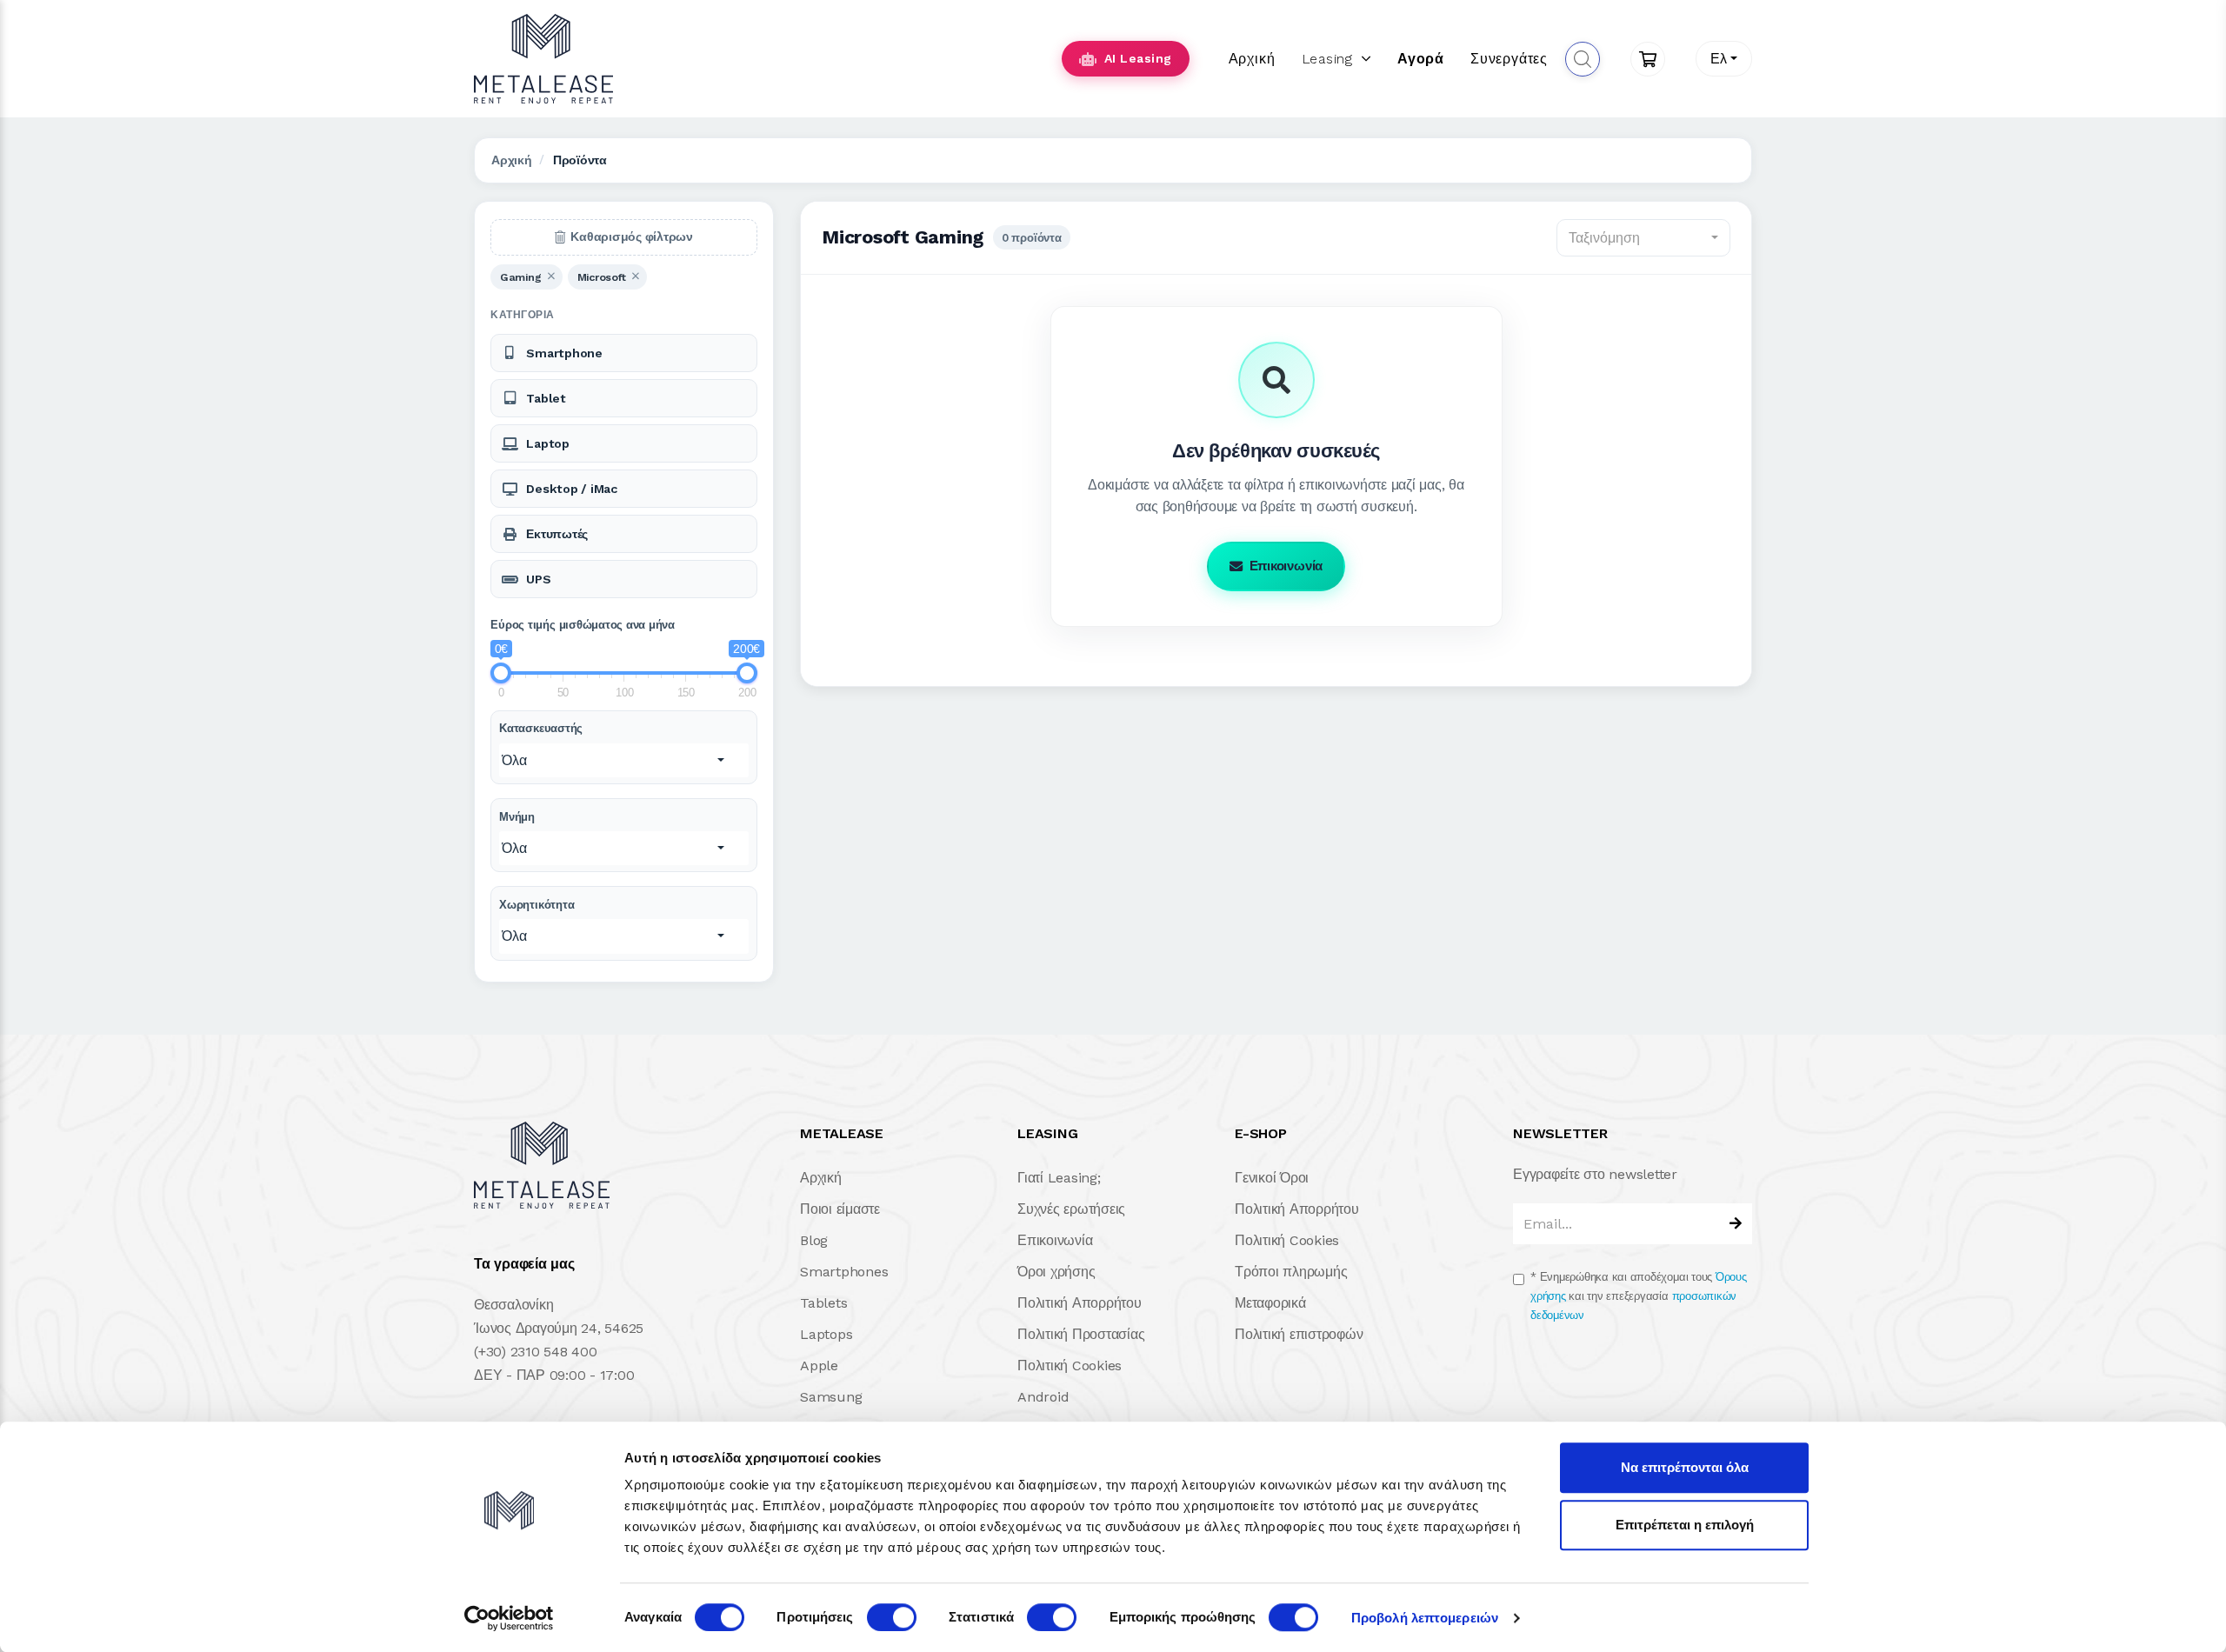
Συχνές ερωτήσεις (1071, 1209)
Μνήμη (517, 817)
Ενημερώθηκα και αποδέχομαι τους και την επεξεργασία (1639, 1296)
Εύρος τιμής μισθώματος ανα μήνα (583, 625)
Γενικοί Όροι (1272, 1178)
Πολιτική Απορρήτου (1080, 1303)
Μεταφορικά (1270, 1303)
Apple (819, 1366)
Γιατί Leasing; (1059, 1178)
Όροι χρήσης (1056, 1272)
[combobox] (1724, 59)
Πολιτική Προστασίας (1081, 1334)
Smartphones (844, 1272)
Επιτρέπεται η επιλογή (1685, 1525)
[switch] (892, 1617)
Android (1043, 1397)
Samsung (831, 1397)
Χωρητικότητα (537, 905)
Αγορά (1421, 59)
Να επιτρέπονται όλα (1685, 1467)
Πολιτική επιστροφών (1299, 1334)
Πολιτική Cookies (1070, 1366)
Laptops (826, 1334)
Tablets (823, 1303)
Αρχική (1252, 59)
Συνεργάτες (1509, 59)
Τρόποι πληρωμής (1291, 1272)
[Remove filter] (551, 277)
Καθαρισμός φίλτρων (632, 236)
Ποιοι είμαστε (840, 1209)
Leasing (1328, 59)
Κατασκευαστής (541, 728)
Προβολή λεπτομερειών (1425, 1618)
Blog (814, 1240)
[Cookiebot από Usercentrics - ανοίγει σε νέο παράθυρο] (509, 1618)
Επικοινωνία (1286, 566)
